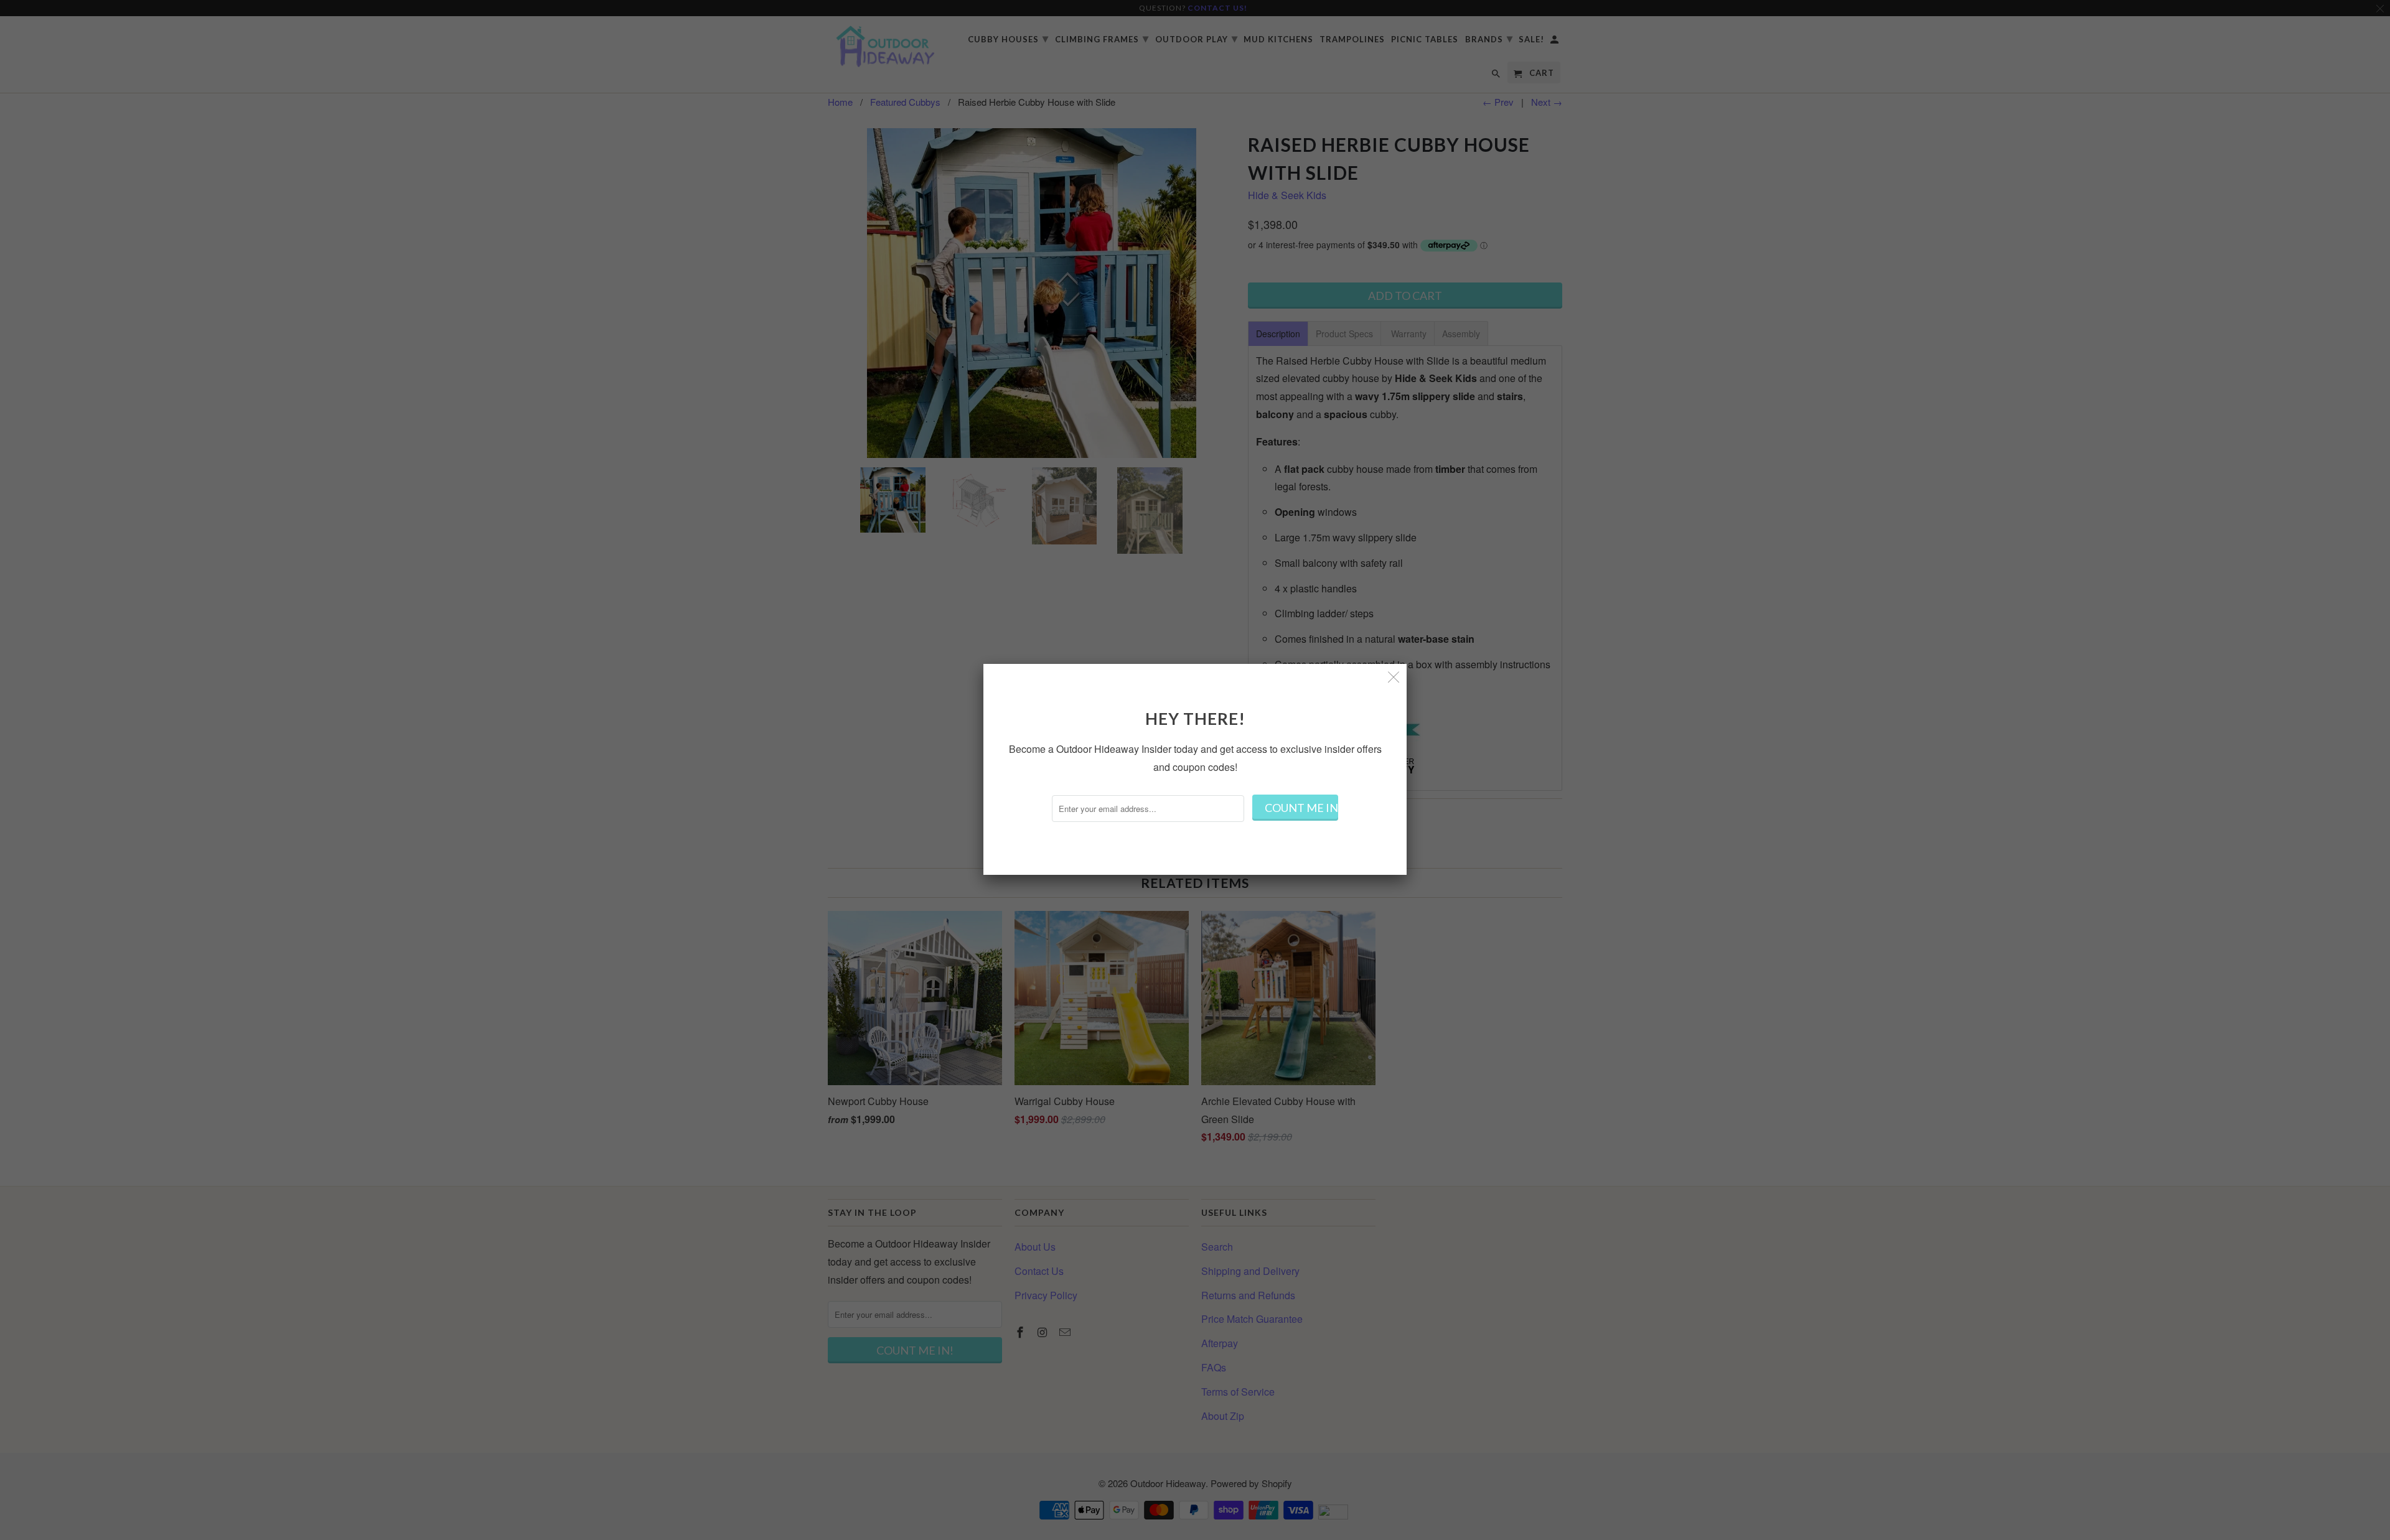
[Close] (1394, 677)
